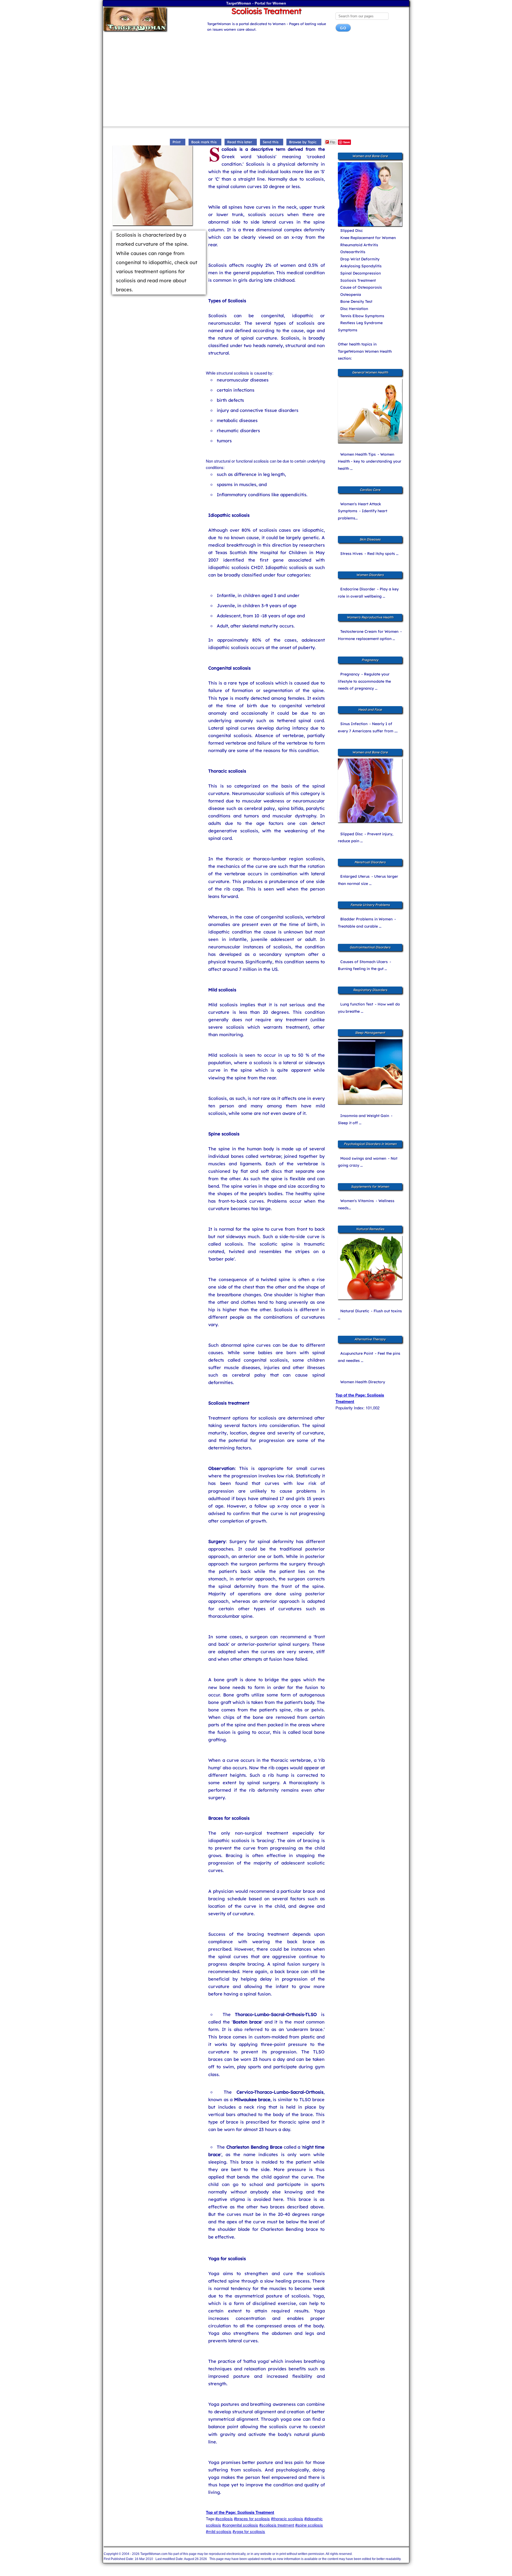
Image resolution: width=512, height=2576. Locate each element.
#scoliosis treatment (277, 2525)
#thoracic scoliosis (287, 2519)
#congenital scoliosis (240, 2525)
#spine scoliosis (309, 2525)
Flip (333, 142)
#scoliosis (224, 2519)
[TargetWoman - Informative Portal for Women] (150, 19)
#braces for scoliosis (252, 2519)
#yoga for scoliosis (249, 2531)
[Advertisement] (256, 81)
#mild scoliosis (219, 2531)
